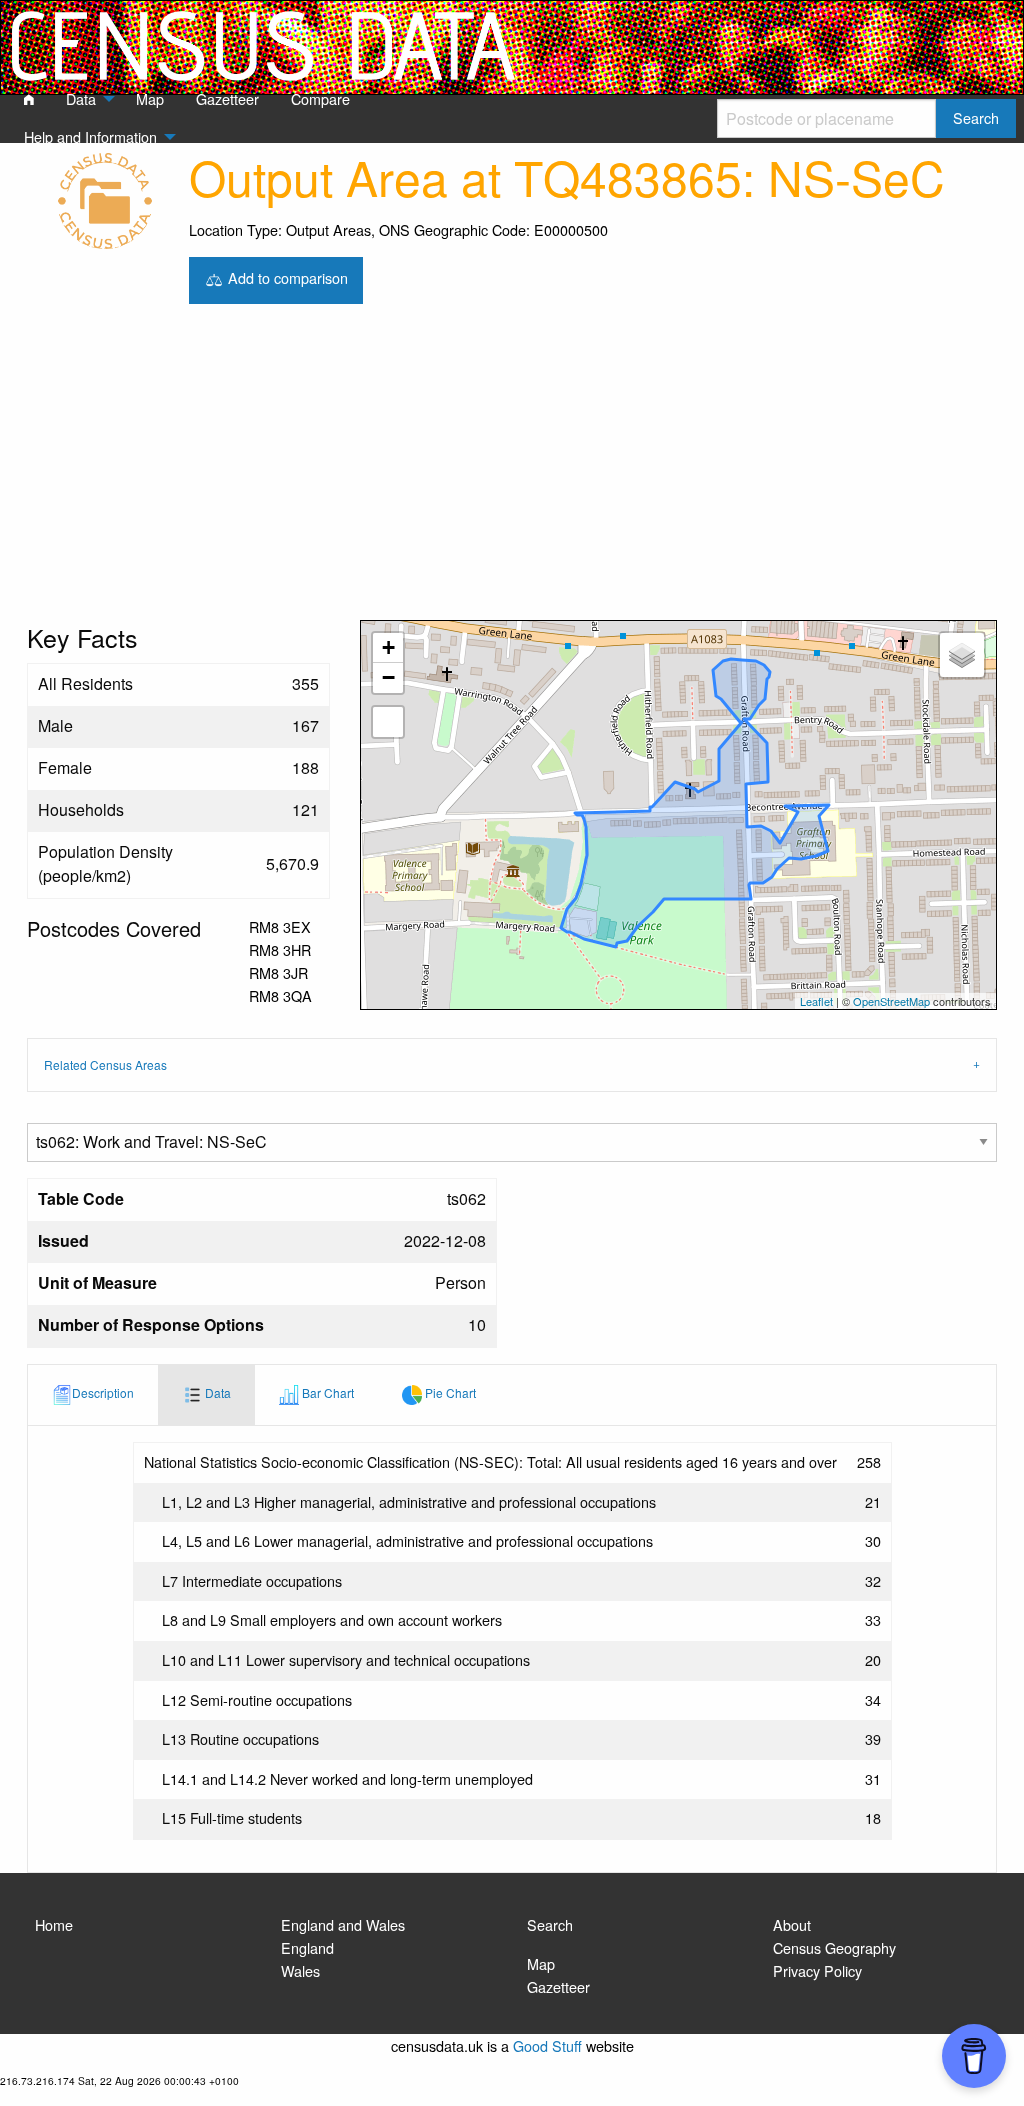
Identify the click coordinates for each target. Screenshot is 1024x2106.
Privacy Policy (817, 1970)
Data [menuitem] (81, 98)
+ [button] (388, 647)
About (792, 1924)
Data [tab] (216, 1392)
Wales (300, 1970)
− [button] (388, 677)
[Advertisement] (512, 470)
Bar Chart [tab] (326, 1392)
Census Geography (834, 1947)
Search (550, 1924)
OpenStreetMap (891, 1001)
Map (541, 1963)
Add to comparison (286, 277)
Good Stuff (547, 2045)
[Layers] (962, 655)
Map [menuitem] (150, 98)
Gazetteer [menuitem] (227, 98)
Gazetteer (558, 1986)
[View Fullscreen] (388, 722)
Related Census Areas (105, 1064)
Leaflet (816, 1001)
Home (54, 1924)
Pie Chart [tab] (449, 1392)
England (307, 1947)
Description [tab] (103, 1392)
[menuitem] (29, 100)
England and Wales (343, 1924)
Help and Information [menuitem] (90, 136)
